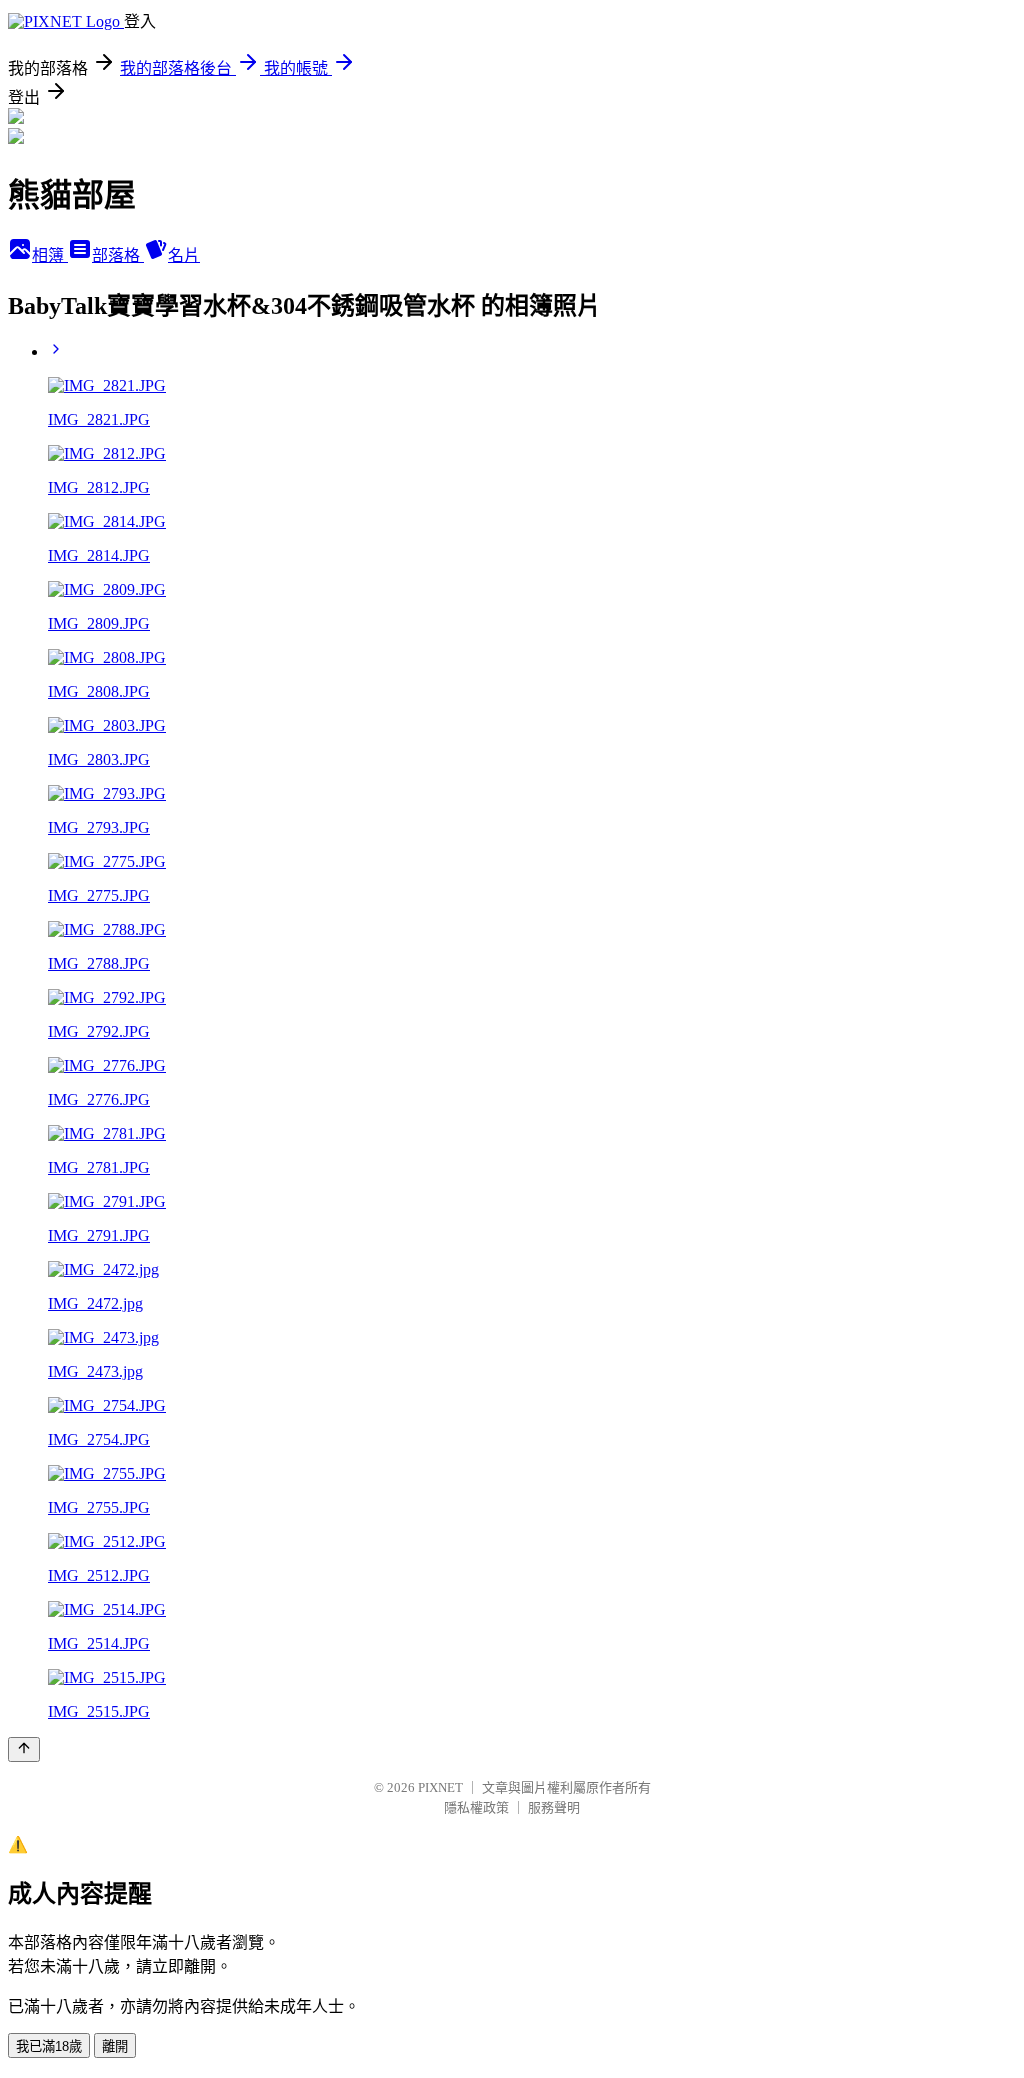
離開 (115, 2046)
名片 (184, 255)
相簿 (50, 255)
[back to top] (24, 1749)
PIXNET (440, 1787)
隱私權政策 (476, 1807)
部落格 (118, 255)
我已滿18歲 (49, 2046)
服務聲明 (554, 1807)
